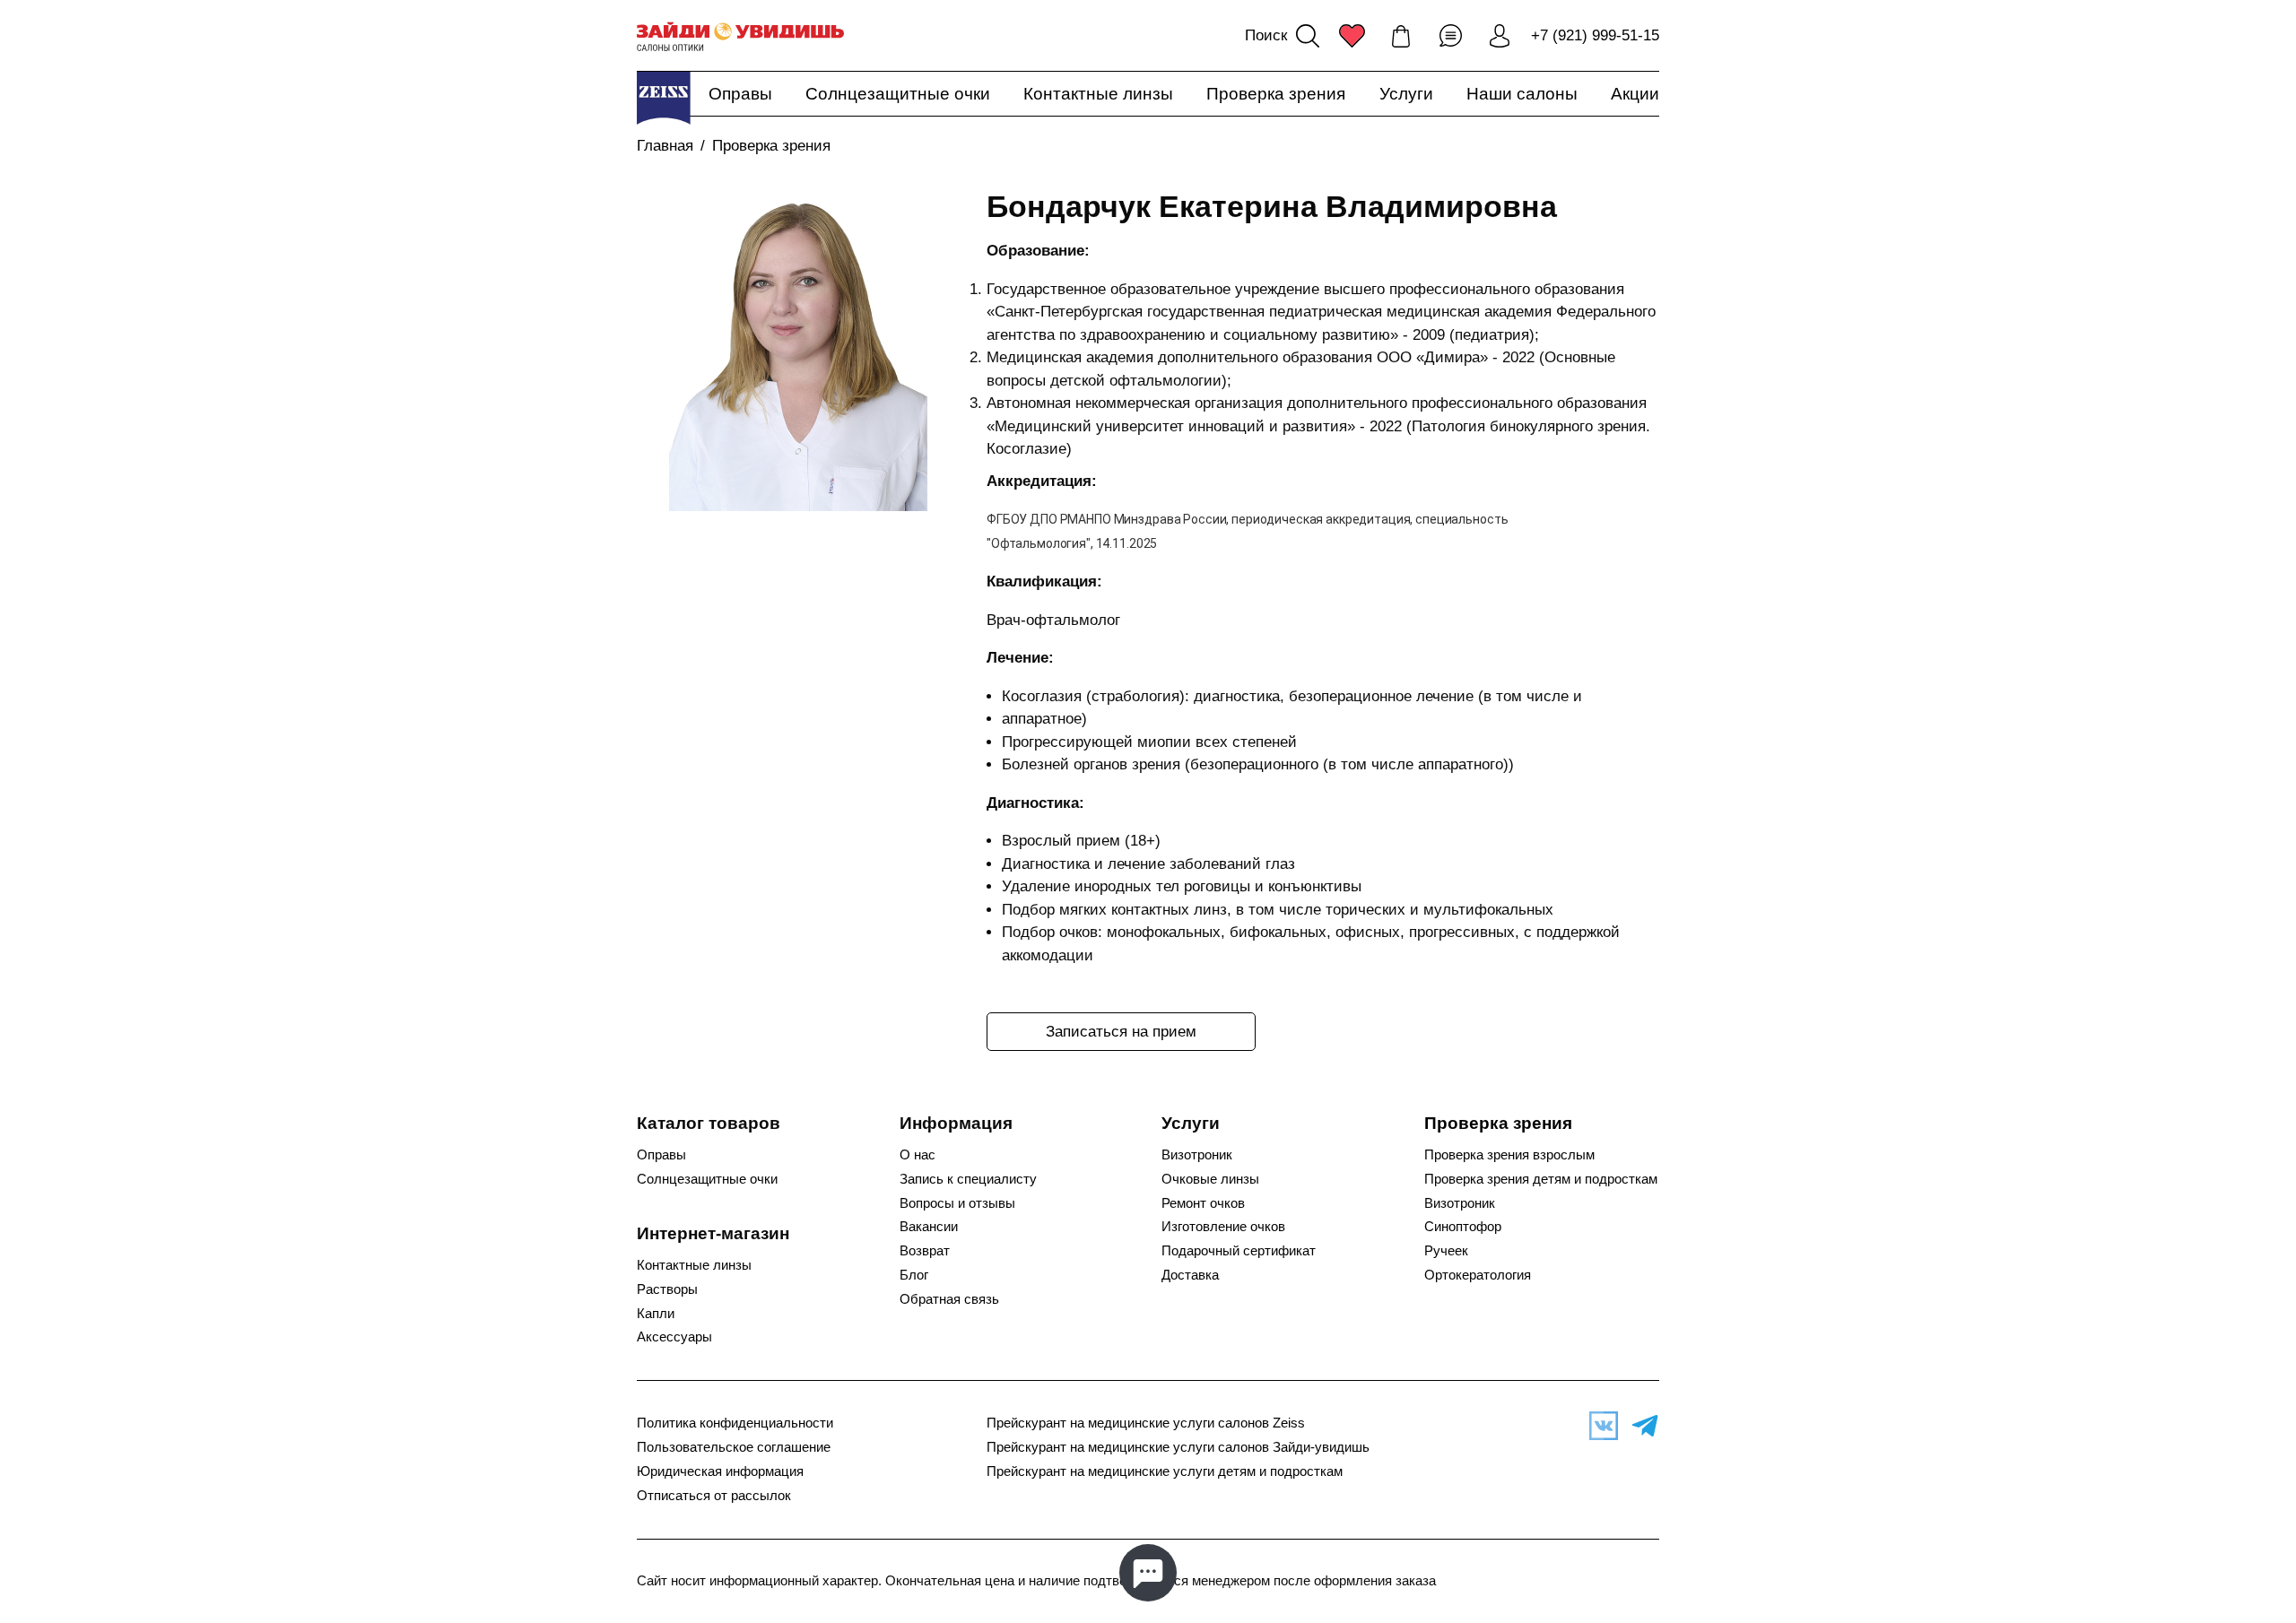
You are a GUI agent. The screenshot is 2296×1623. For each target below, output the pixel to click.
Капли (656, 1314)
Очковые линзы (1210, 1179)
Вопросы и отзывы (957, 1203)
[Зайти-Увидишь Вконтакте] (1599, 1426)
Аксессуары (674, 1337)
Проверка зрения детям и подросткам (1541, 1179)
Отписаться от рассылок (714, 1496)
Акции (1635, 94)
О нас (918, 1155)
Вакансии (929, 1227)
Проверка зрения (1276, 94)
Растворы (667, 1289)
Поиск (1266, 35)
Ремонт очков (1203, 1203)
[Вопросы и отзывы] (1450, 36)
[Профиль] (1500, 36)
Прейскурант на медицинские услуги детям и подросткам (1165, 1471)
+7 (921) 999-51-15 (1595, 35)
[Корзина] (1401, 36)
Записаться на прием (1121, 1032)
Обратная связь (949, 1299)
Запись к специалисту (968, 1179)
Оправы (740, 94)
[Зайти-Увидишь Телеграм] (1640, 1426)
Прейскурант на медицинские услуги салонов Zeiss (1146, 1423)
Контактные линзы (1098, 94)
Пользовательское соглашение (734, 1447)
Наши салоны (1522, 94)
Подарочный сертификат (1239, 1251)
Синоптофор (1463, 1227)
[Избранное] (1352, 36)
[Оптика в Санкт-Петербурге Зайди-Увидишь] (740, 36)
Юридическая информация (720, 1471)
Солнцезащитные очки (898, 94)
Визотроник (1197, 1155)
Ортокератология (1478, 1275)
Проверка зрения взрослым (1509, 1155)
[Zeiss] (664, 98)
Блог (914, 1275)
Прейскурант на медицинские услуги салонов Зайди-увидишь (1178, 1447)
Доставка (1190, 1275)
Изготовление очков (1223, 1227)
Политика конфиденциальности (735, 1423)
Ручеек (1446, 1251)
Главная (665, 146)
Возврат (925, 1251)
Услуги (1406, 94)
